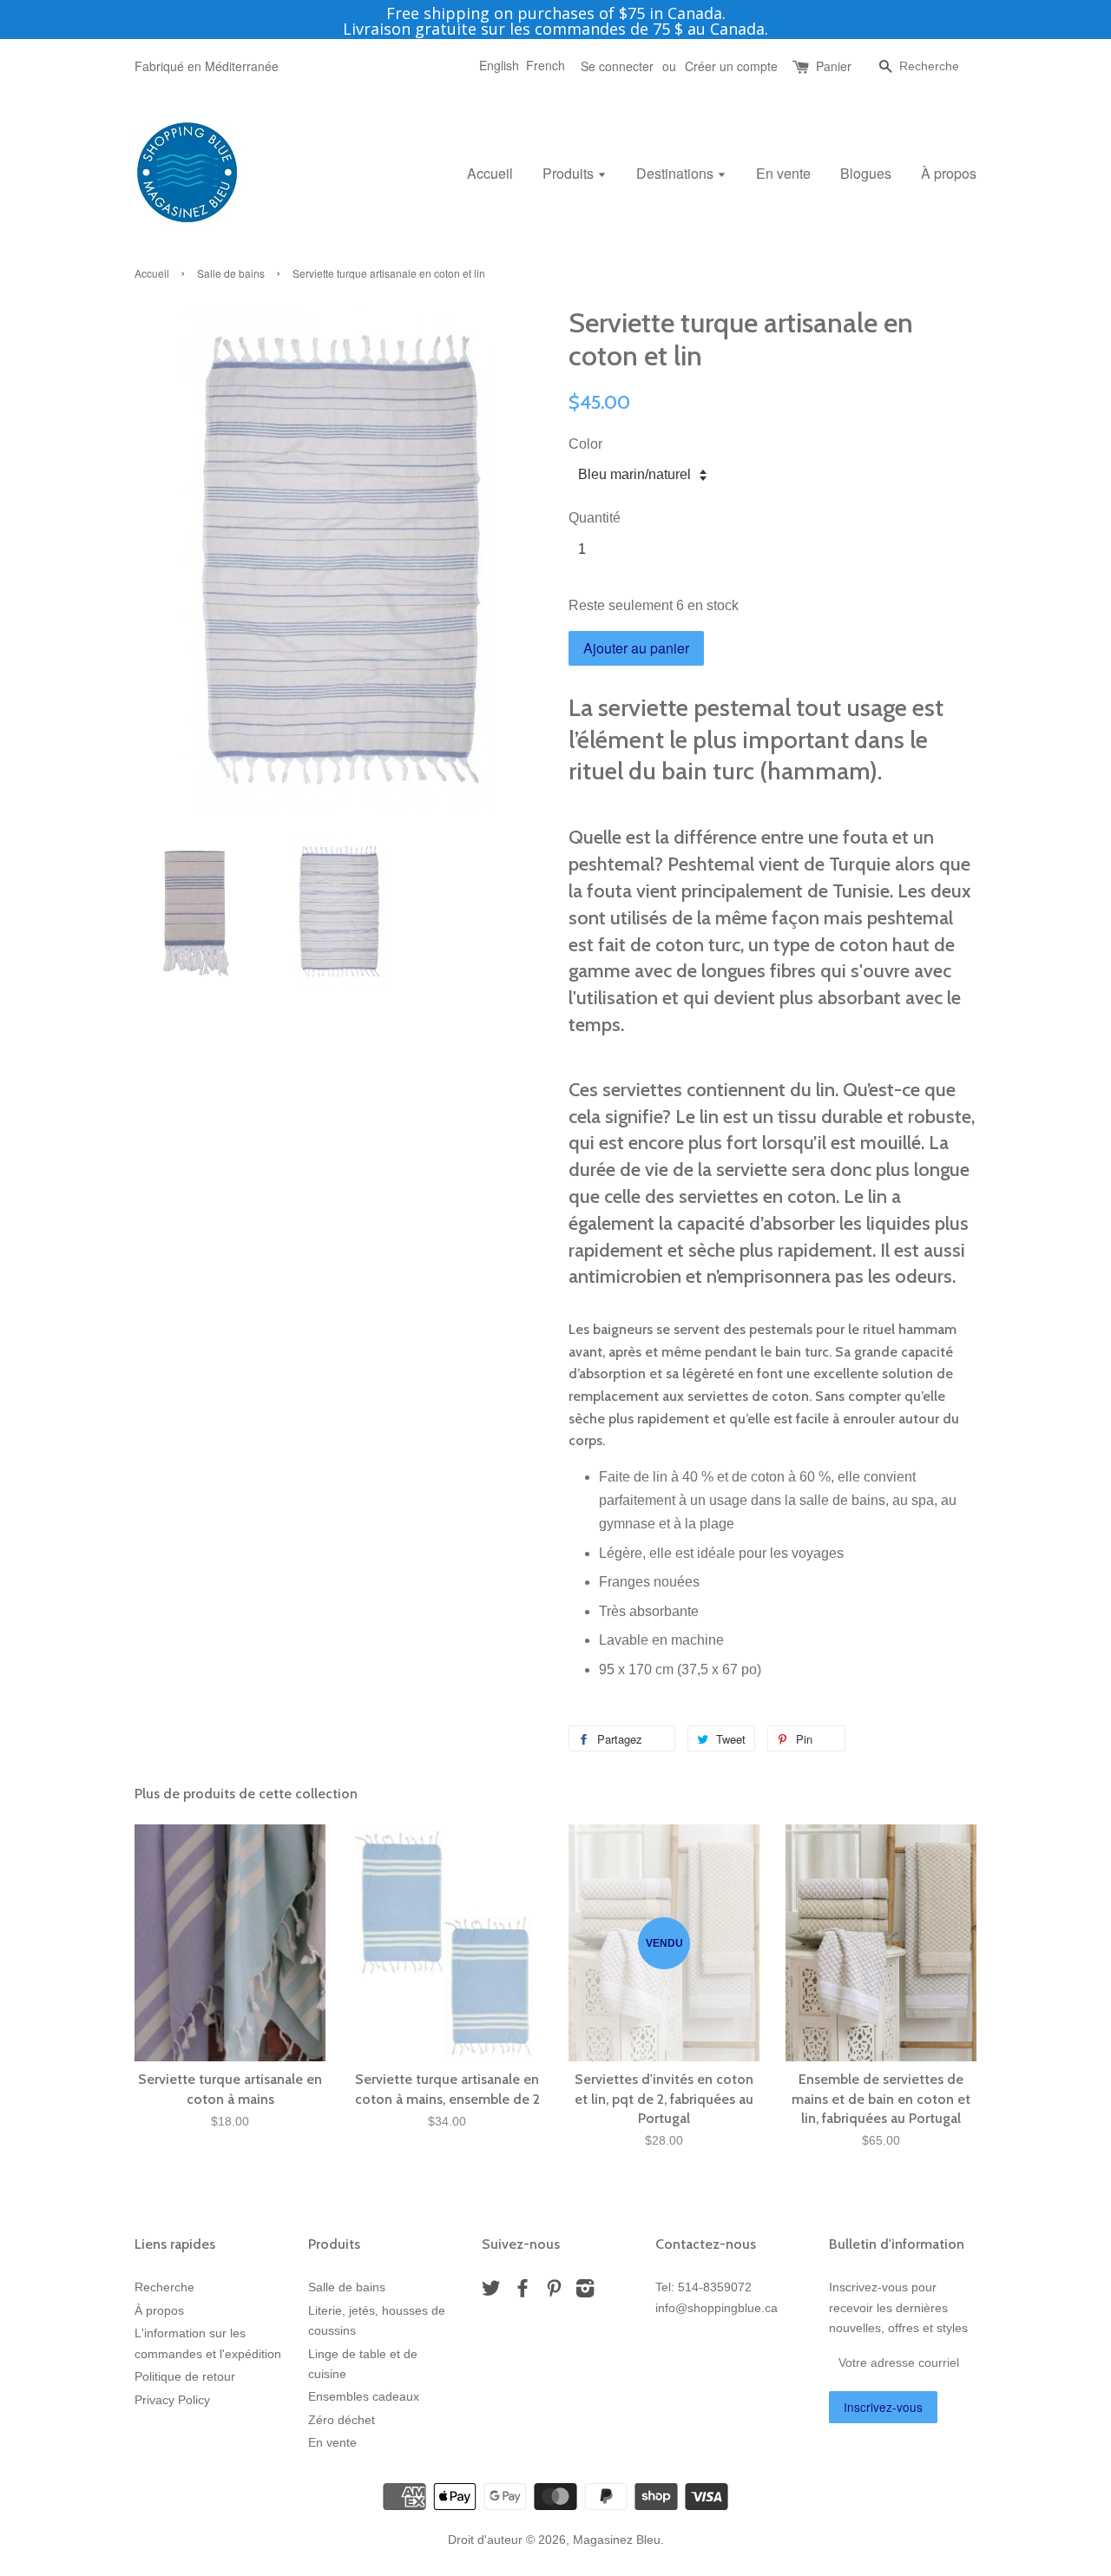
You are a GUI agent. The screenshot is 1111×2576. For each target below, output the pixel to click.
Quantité (595, 518)
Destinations (677, 173)
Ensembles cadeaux (364, 2397)
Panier (834, 66)
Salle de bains (231, 273)
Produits (570, 173)
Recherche (164, 2287)
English (499, 65)
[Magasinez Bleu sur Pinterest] (554, 2292)
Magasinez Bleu (617, 2540)
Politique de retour (185, 2377)
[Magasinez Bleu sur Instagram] (585, 2292)
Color (585, 444)
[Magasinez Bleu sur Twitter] (491, 2292)
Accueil (490, 173)
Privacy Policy (172, 2400)
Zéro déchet (342, 2420)
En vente (783, 173)
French (546, 65)
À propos (949, 173)
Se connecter (617, 66)
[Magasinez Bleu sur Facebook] (523, 2292)
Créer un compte (731, 66)
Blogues (866, 173)
